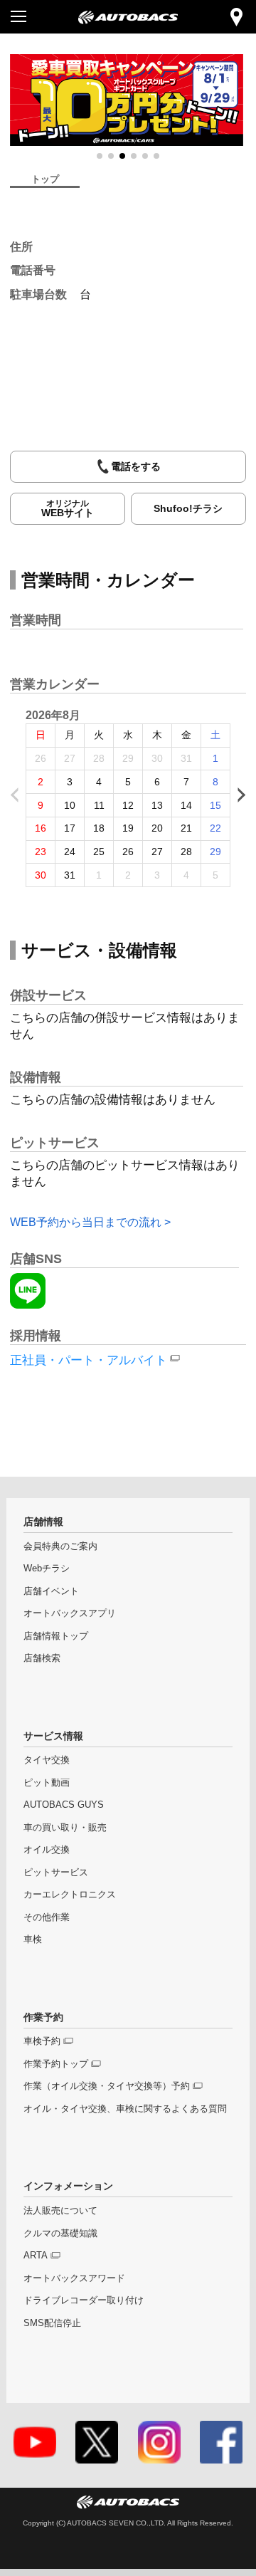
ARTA (36, 2256)
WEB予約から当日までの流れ (86, 1222)
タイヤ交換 (47, 1760)
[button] (100, 156)
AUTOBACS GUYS (64, 1805)
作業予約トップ (56, 2064)
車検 (33, 1939)
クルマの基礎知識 (60, 2234)
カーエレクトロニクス (70, 1895)
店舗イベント (51, 1591)
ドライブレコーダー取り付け (84, 2300)
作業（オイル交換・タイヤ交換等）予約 (107, 2086)
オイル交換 (47, 1850)
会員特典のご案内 (60, 1546)
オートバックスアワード (74, 2278)
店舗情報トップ (56, 1636)
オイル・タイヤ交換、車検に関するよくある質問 (125, 2109)
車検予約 (42, 2041)
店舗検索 (42, 1658)
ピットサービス (56, 1873)
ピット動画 (47, 1783)
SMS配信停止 (52, 2323)
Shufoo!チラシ (188, 508)
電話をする (136, 466)
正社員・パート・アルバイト (89, 1360)
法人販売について (60, 2211)
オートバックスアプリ (70, 1613)
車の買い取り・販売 (65, 1828)
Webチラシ (47, 1569)
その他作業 (47, 1917)
